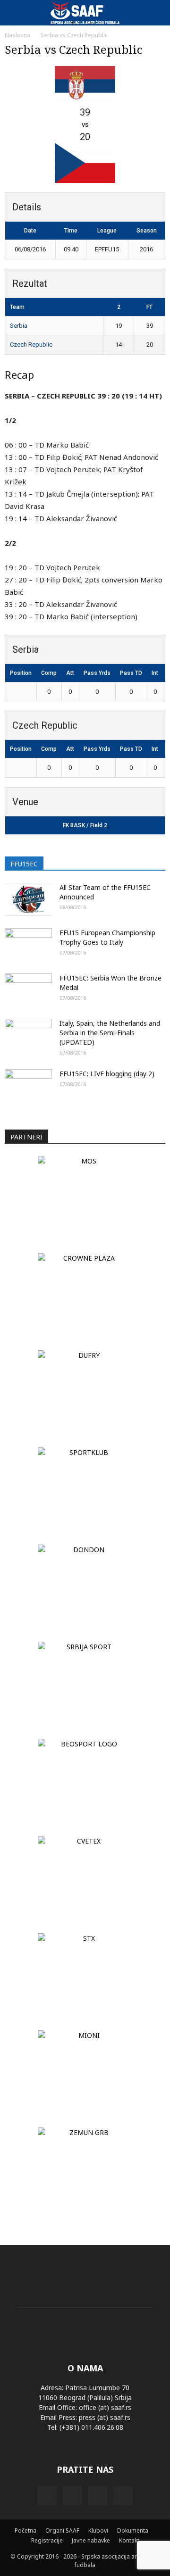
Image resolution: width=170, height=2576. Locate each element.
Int (155, 673)
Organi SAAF (62, 2530)
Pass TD (131, 673)
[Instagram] (72, 2496)
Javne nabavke (91, 2540)
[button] (157, 13)
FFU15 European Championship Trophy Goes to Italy (107, 937)
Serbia (19, 326)
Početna (25, 2530)
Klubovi (98, 2530)
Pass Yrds (97, 673)
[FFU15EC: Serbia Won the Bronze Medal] (28, 990)
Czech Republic (31, 345)
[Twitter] (98, 2496)
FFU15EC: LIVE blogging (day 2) (107, 1074)
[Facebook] (47, 2496)
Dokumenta (133, 2530)
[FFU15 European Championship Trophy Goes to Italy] (28, 945)
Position (21, 673)
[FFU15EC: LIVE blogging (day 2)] (28, 1086)
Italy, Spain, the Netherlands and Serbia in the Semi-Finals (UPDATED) (110, 1033)
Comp (49, 673)
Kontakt (129, 2540)
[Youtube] (123, 2496)
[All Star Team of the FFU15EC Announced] (28, 899)
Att (70, 673)
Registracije (47, 2540)
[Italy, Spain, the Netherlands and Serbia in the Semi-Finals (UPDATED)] (28, 1035)
